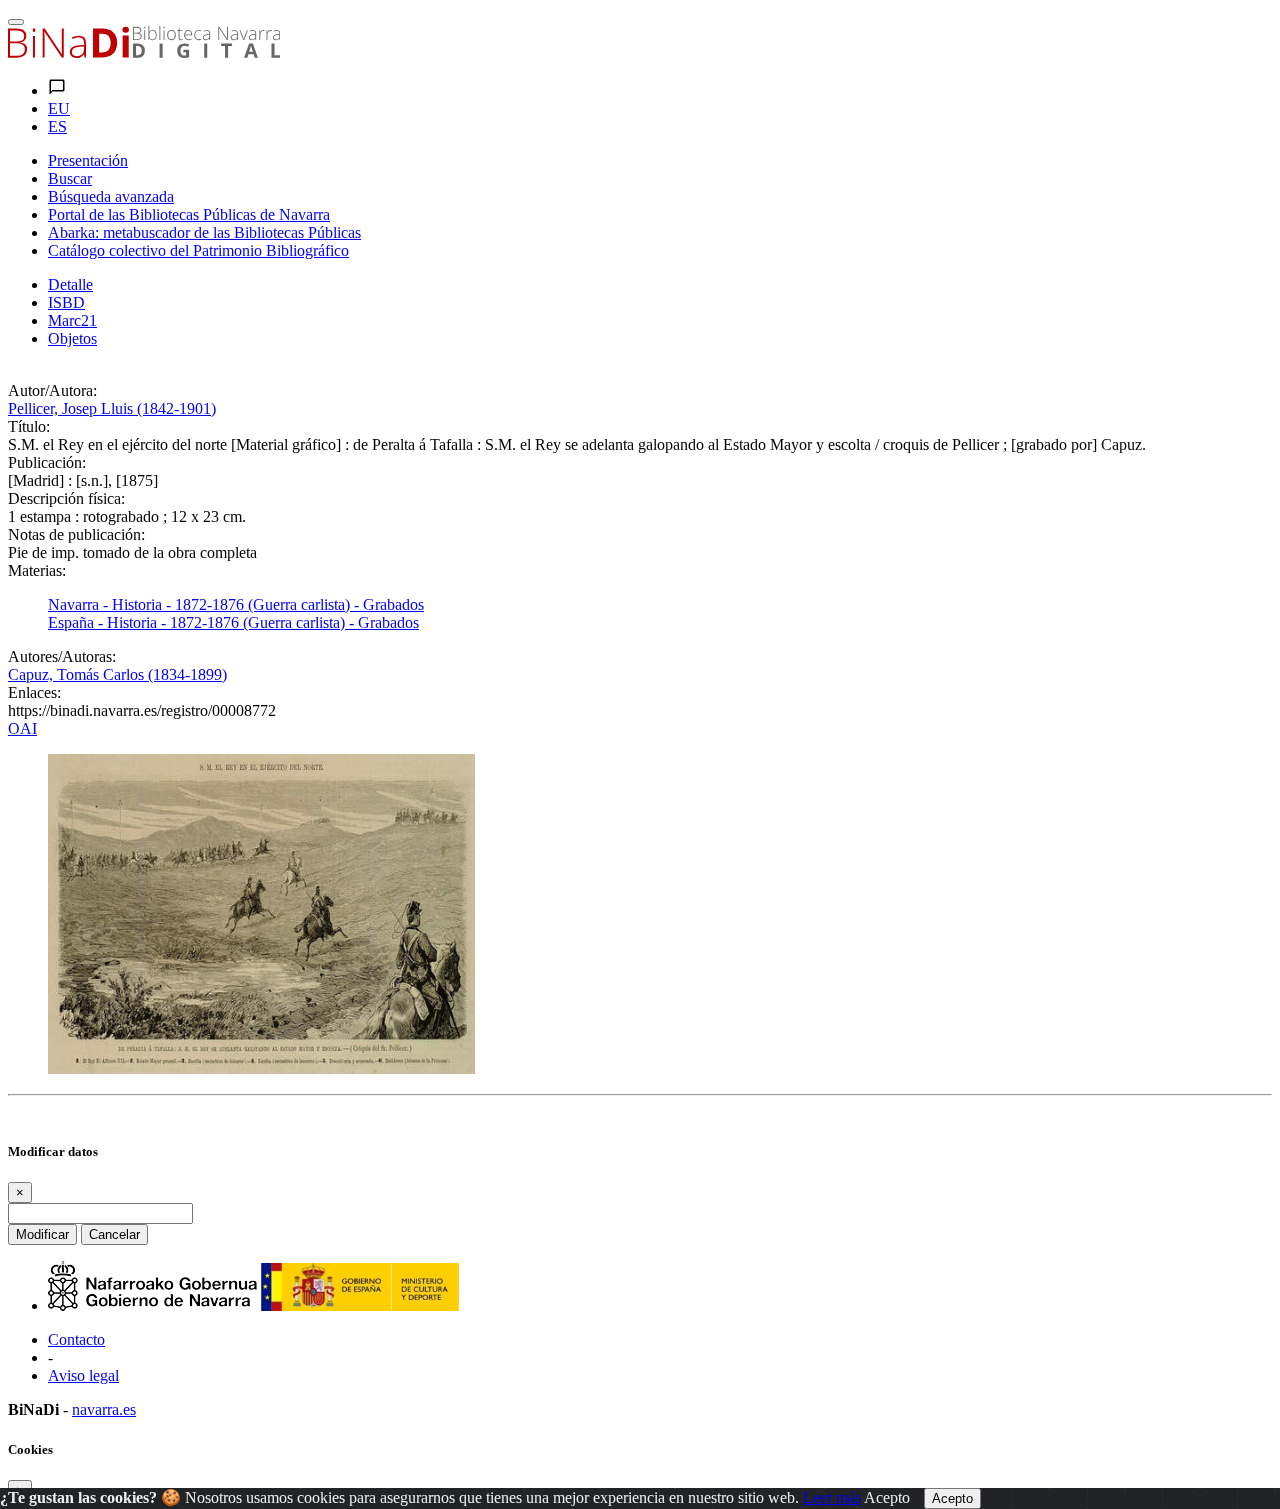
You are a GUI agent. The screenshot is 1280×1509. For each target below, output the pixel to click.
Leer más (832, 1497)
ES (57, 126)
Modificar (42, 1234)
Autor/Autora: (52, 390)
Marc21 (72, 320)
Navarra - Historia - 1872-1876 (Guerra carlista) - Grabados (236, 604)
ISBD (66, 302)
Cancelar (114, 1234)
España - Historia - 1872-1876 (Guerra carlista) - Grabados (233, 622)
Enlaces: (34, 692)
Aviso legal (83, 1375)
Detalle (70, 284)
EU (59, 108)
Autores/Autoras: (62, 656)
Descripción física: (66, 498)
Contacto (76, 1339)
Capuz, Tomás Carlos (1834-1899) (117, 674)
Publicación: (47, 462)
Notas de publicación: (76, 534)
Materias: (37, 570)
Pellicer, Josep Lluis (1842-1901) (112, 408)
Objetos (72, 338)
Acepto (887, 1497)
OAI (22, 728)
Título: (29, 426)
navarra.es (104, 1409)
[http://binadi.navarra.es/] (144, 52)
